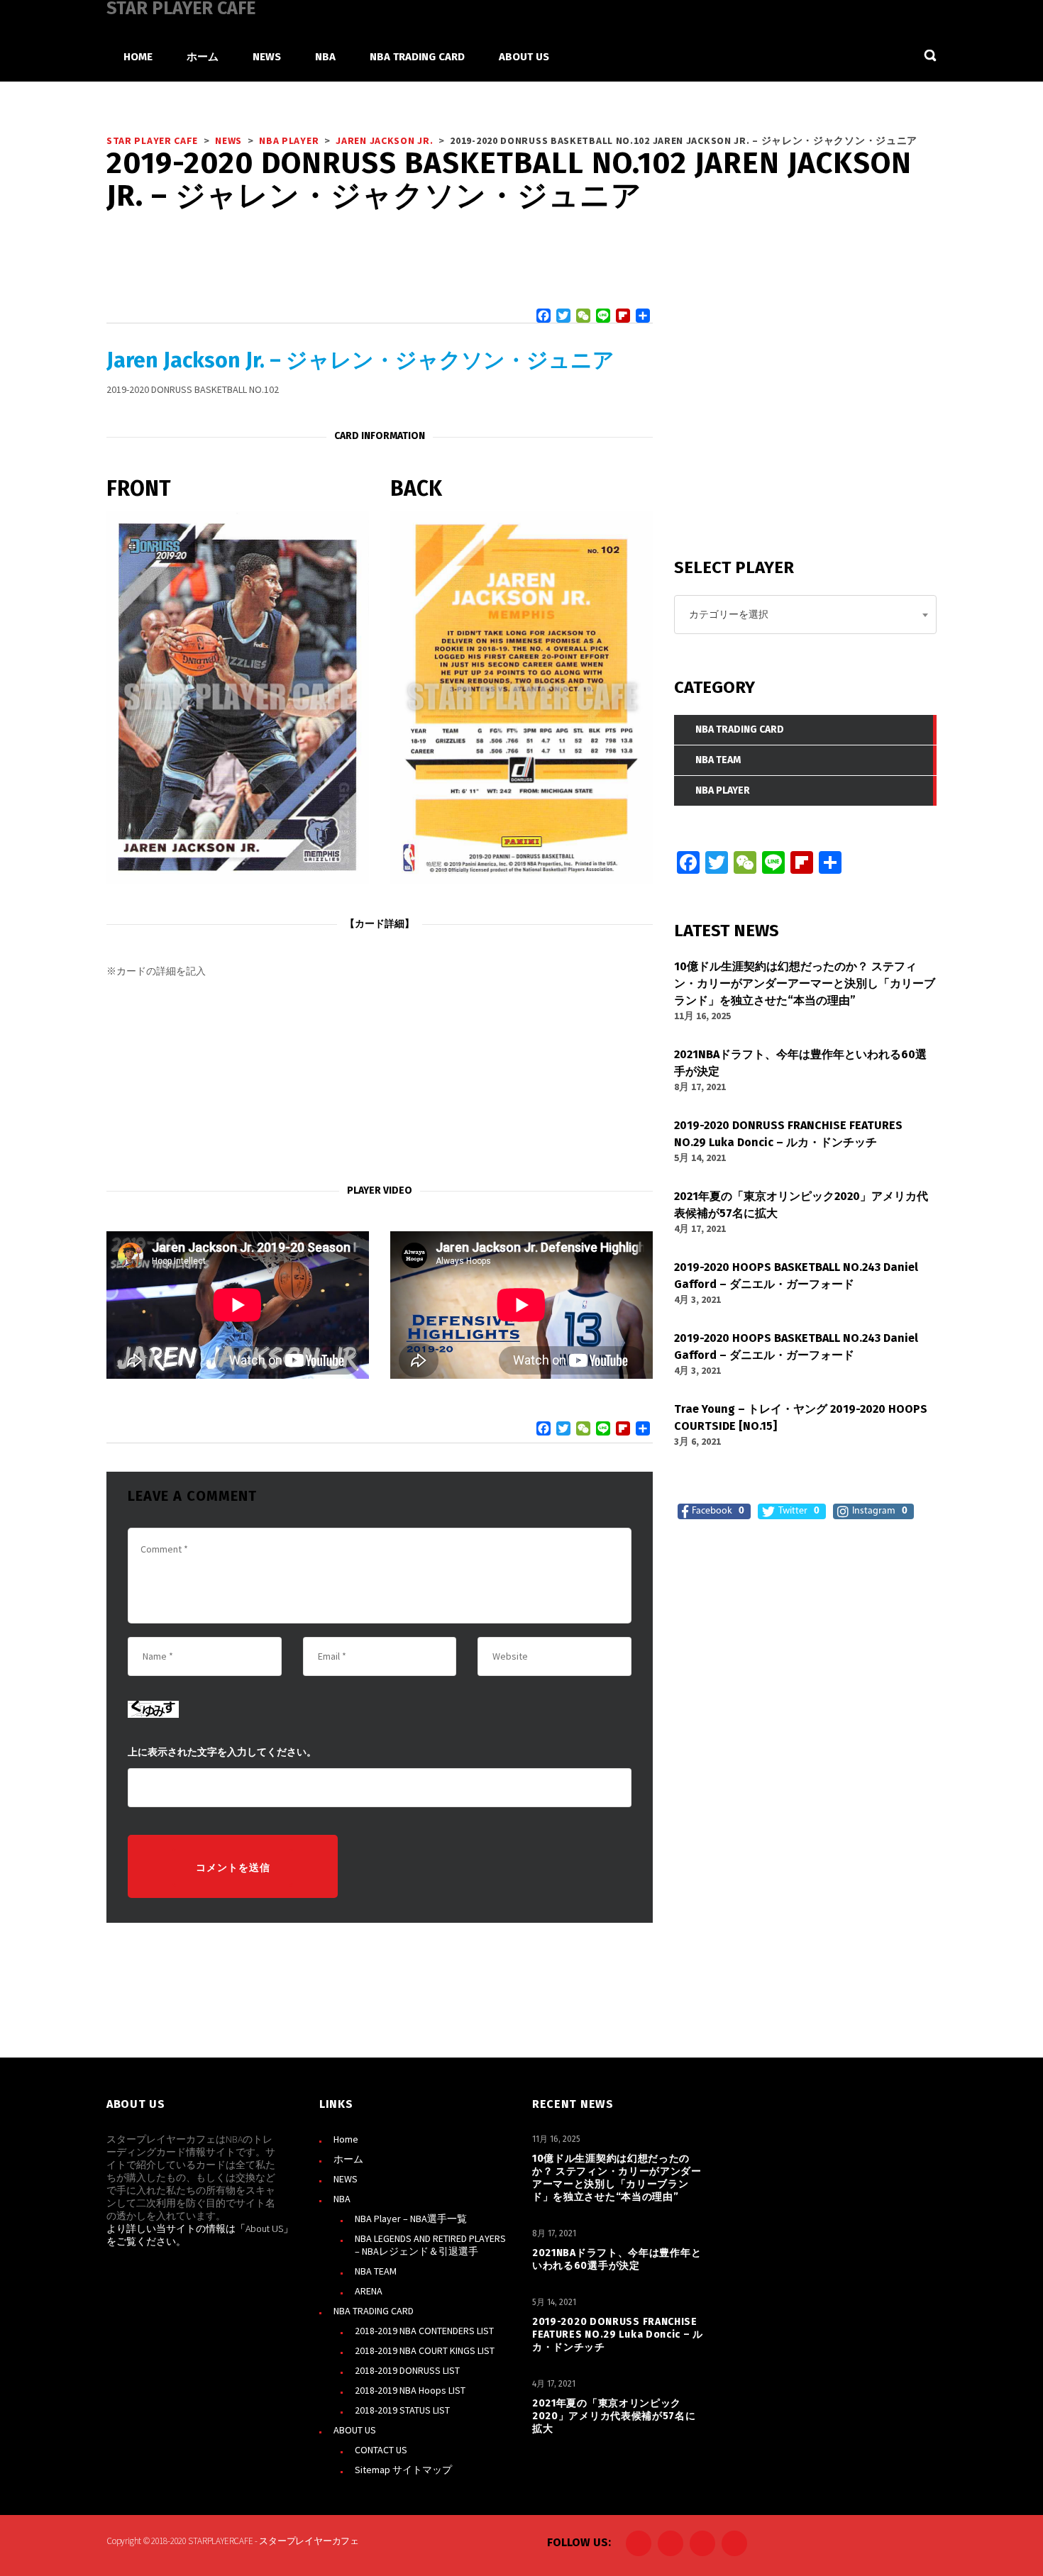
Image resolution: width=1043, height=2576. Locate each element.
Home (346, 2139)
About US (264, 2228)
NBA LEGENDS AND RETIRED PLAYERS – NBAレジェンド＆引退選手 (430, 2245)
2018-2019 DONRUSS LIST (407, 2370)
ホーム (348, 2159)
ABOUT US (355, 2430)
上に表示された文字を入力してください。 (222, 1752)
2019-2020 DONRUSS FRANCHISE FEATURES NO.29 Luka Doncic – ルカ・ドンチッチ (618, 2334)
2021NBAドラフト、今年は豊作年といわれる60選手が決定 (617, 2259)
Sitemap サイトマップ (403, 2470)
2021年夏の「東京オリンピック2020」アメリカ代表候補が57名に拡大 (614, 2416)
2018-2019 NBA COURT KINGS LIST (425, 2350)
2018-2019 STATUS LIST (402, 2410)
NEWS (346, 2179)
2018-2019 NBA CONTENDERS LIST (424, 2331)
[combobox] (805, 615)
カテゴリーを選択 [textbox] (729, 614)
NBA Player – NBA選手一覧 (411, 2219)
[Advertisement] (380, 1082)
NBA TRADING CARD (374, 2311)
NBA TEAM (376, 2271)
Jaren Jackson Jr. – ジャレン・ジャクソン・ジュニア (360, 360)
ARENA (369, 2291)
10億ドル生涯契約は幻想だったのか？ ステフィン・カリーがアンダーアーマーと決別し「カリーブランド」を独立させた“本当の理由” (617, 2178)
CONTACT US (381, 2450)
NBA (342, 2199)
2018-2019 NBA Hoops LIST (410, 2390)
